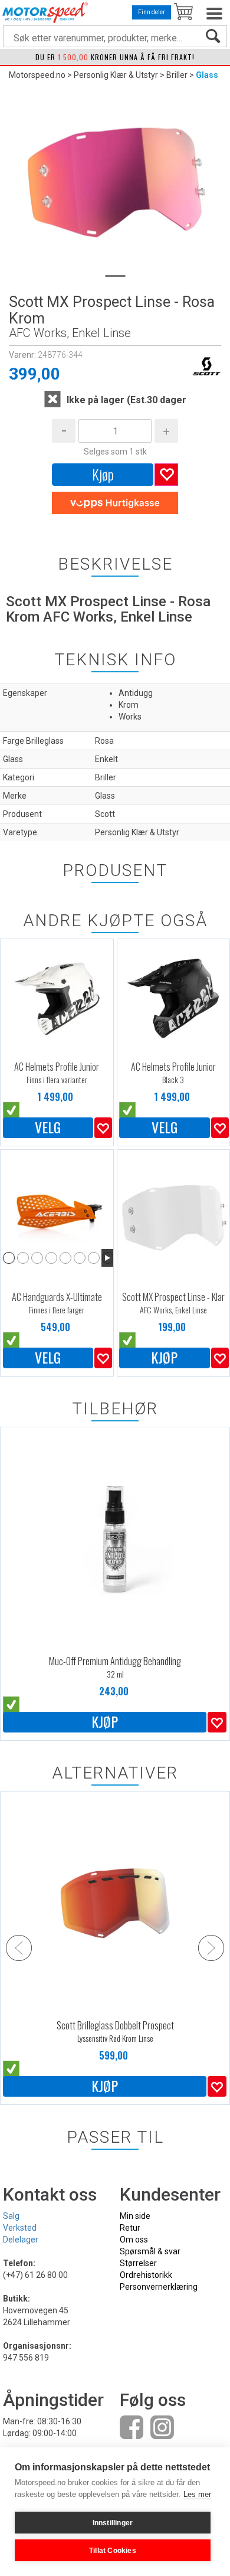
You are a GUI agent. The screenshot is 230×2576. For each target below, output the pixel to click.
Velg (48, 1127)
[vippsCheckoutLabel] (115, 503)
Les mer (197, 2494)
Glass (207, 75)
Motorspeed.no (37, 75)
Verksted (20, 2228)
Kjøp (103, 474)
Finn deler (152, 12)
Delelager (21, 2240)
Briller (177, 75)
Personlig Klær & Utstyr (116, 75)
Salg (11, 2216)
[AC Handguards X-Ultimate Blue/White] (57, 1210)
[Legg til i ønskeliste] (103, 1128)
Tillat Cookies (113, 2551)
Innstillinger (113, 2523)
